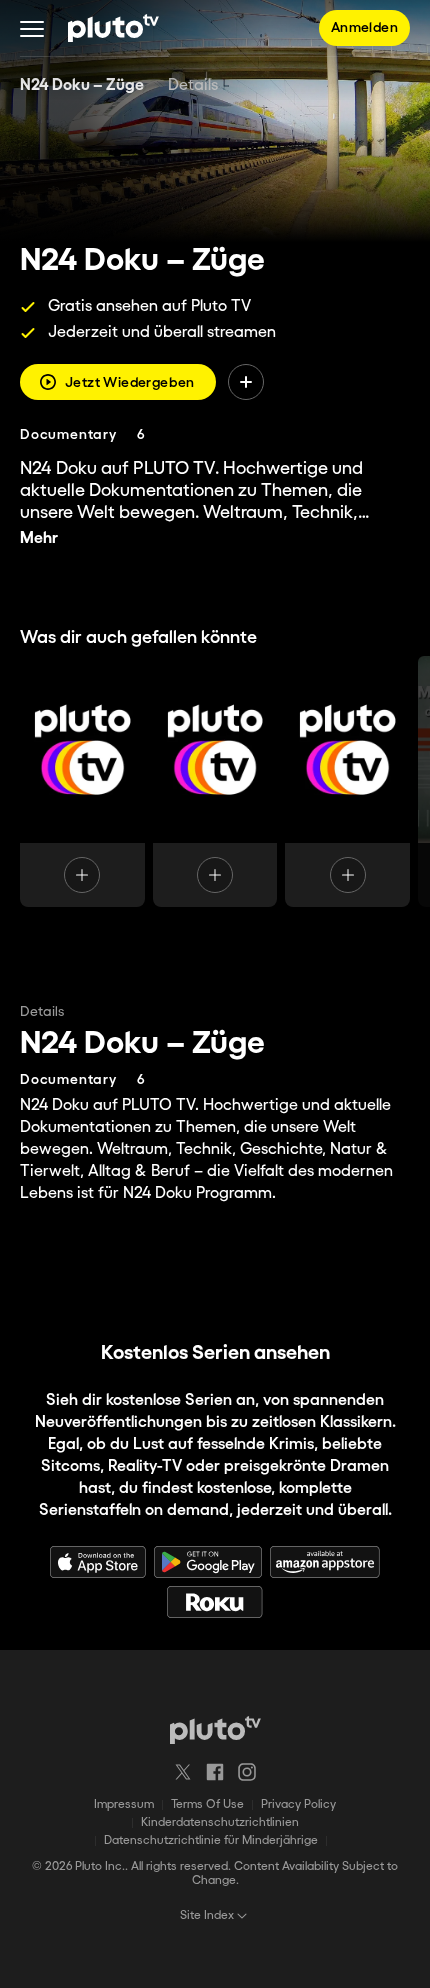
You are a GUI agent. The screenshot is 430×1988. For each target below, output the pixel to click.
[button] (32, 28)
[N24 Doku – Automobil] (347, 781)
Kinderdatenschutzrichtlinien (220, 1822)
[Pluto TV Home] (113, 28)
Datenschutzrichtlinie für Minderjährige (211, 1840)
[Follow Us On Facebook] (215, 1772)
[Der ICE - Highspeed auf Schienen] (215, 781)
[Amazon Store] (325, 1562)
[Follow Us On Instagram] (247, 1772)
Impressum (124, 1804)
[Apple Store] (98, 1562)
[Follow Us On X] (183, 1772)
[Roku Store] (215, 1602)
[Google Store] (208, 1562)
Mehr (39, 538)
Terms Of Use (207, 1804)
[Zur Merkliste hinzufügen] (246, 382)
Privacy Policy (298, 1804)
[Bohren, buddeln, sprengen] (82, 781)
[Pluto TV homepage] (215, 1730)
